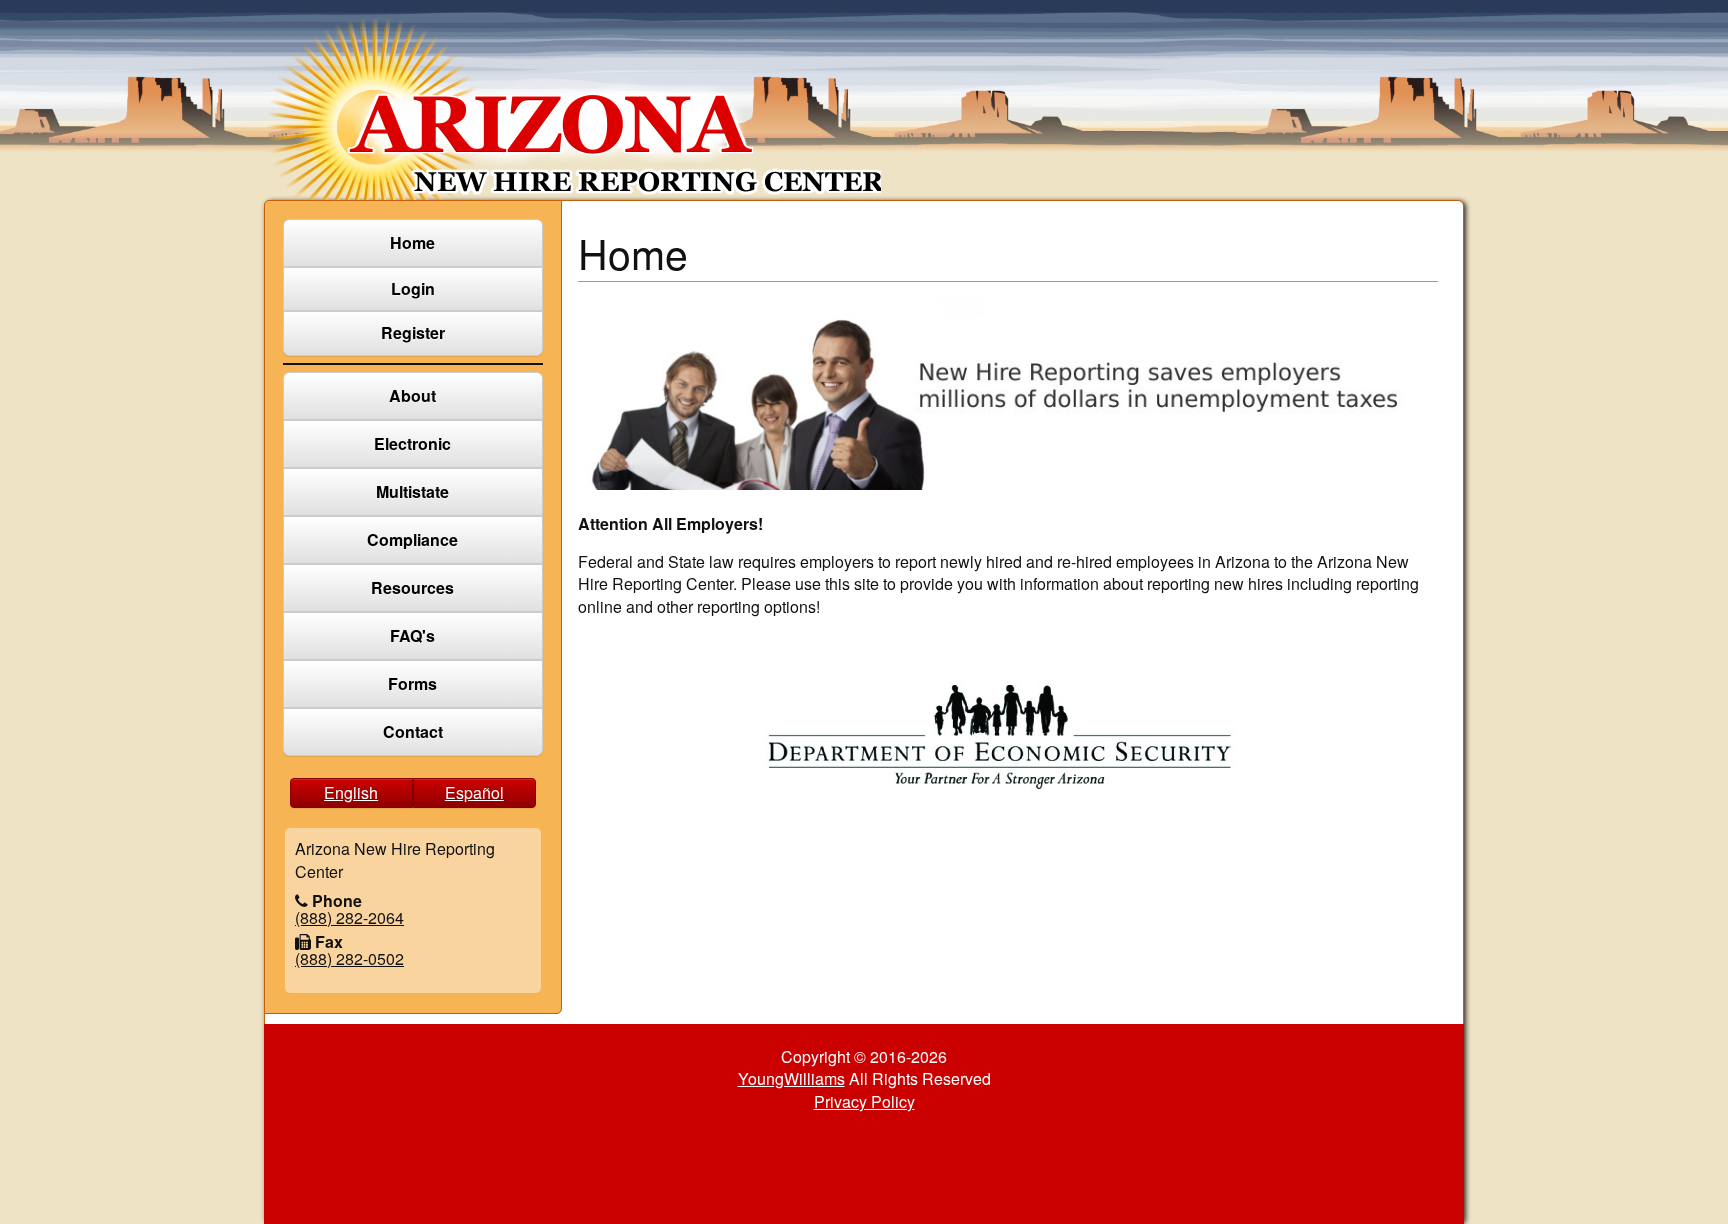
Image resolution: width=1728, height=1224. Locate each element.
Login (413, 288)
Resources (412, 587)
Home (412, 242)
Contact (413, 731)
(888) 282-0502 (349, 958)
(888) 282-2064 (349, 917)
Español (474, 792)
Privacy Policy (864, 1101)
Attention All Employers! (670, 524)
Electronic (412, 443)
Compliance (412, 539)
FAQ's (412, 635)
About (412, 395)
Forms (412, 683)
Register (413, 332)
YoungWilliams (791, 1078)
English (351, 792)
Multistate (412, 491)
